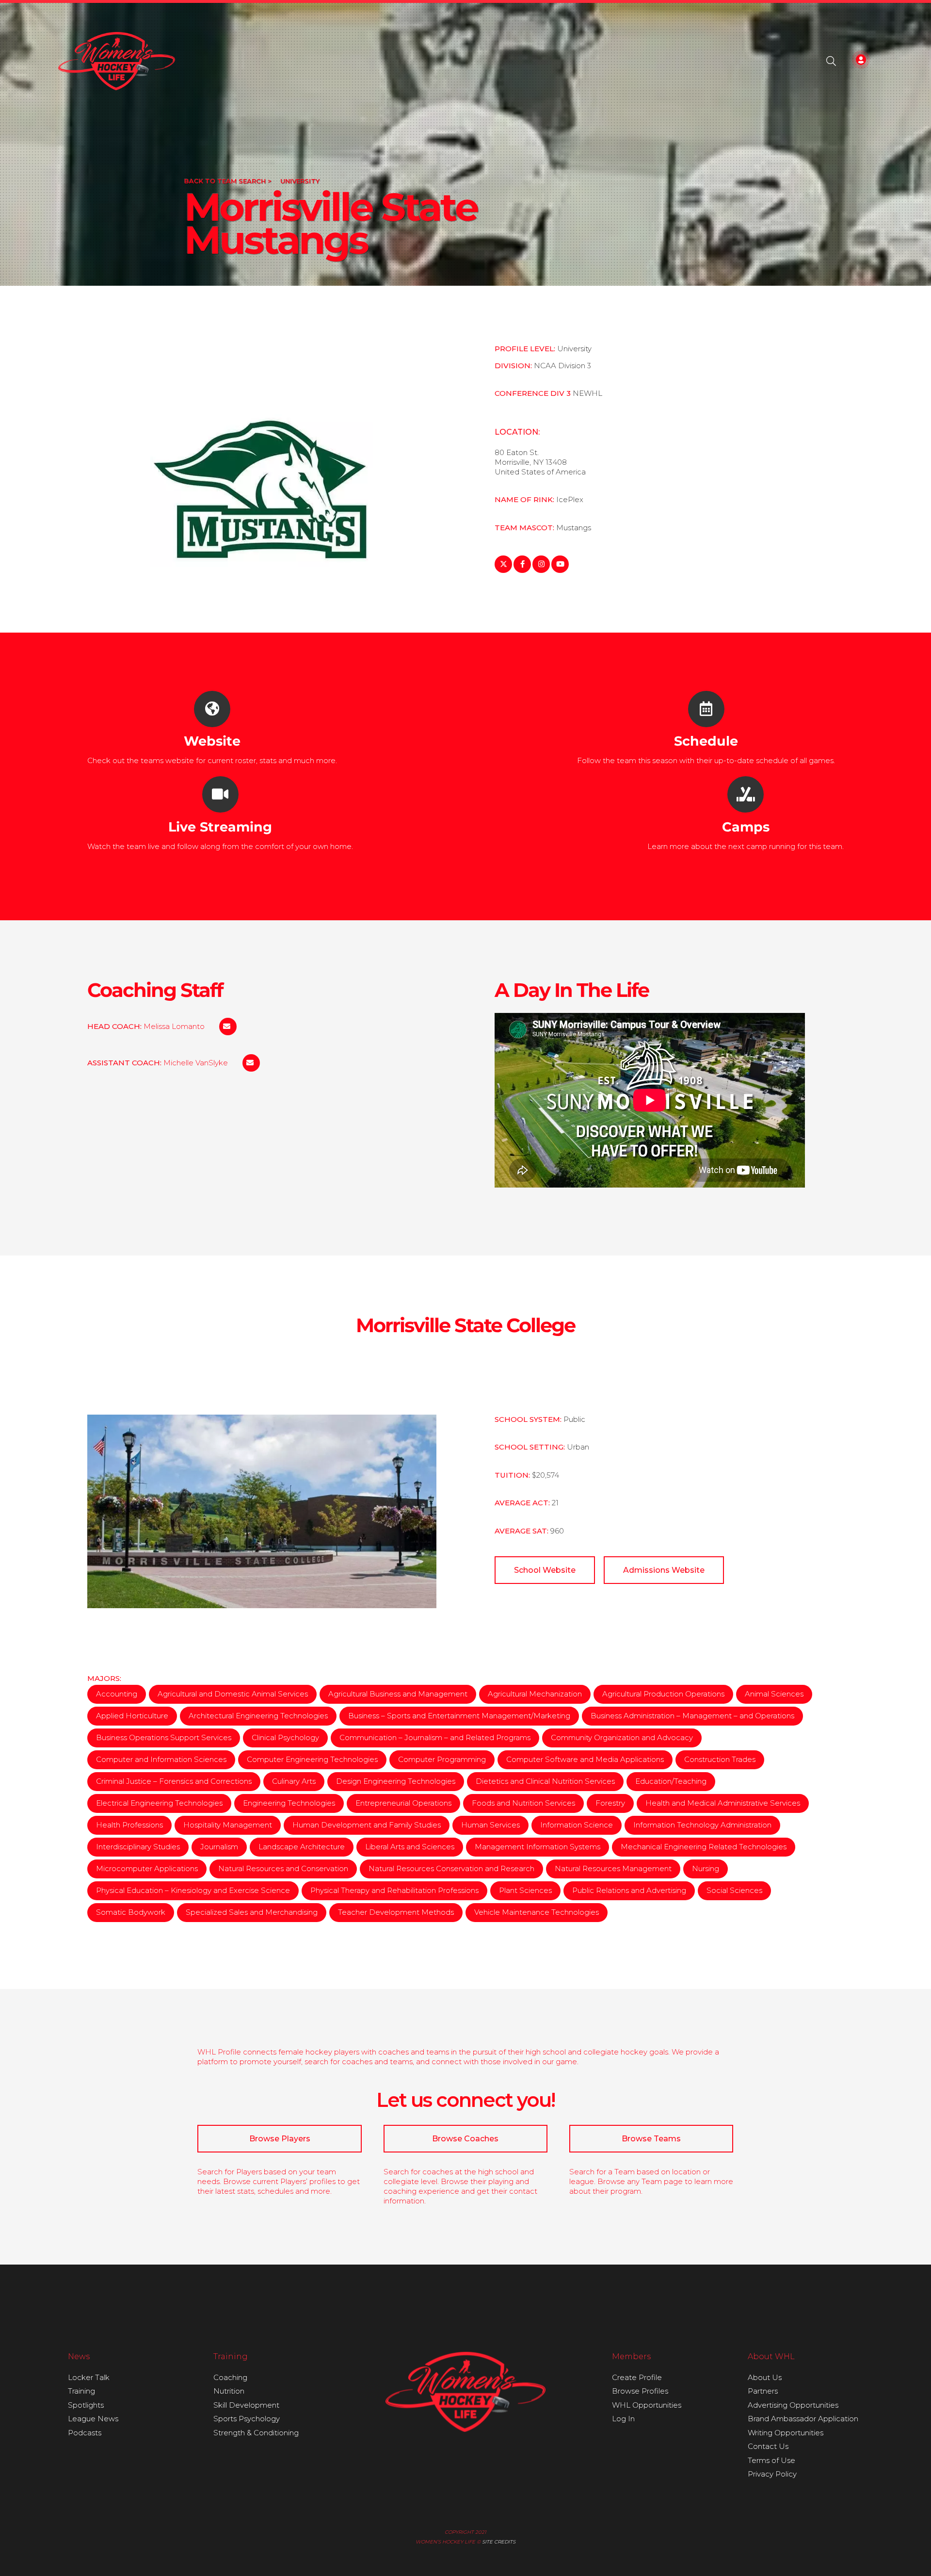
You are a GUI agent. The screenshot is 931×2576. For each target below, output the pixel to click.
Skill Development (246, 2405)
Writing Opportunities (786, 2433)
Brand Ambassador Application (803, 2419)
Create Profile (637, 2377)
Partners (763, 2391)
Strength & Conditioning (256, 2433)
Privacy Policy (772, 2474)
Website (212, 741)
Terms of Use (771, 2460)
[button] (831, 61)
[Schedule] (706, 709)
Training (81, 2391)
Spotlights (86, 2405)
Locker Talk (89, 2377)
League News (93, 2419)
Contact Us (768, 2446)
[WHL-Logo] (117, 61)
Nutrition (229, 2391)
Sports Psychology (247, 2419)
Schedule (706, 741)
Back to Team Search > (228, 181)
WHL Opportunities (647, 2405)
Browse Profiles (640, 2391)
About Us (765, 2377)
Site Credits (499, 2542)
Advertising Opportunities (793, 2405)
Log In (623, 2419)
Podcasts (85, 2433)
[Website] (212, 709)
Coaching (230, 2377)
